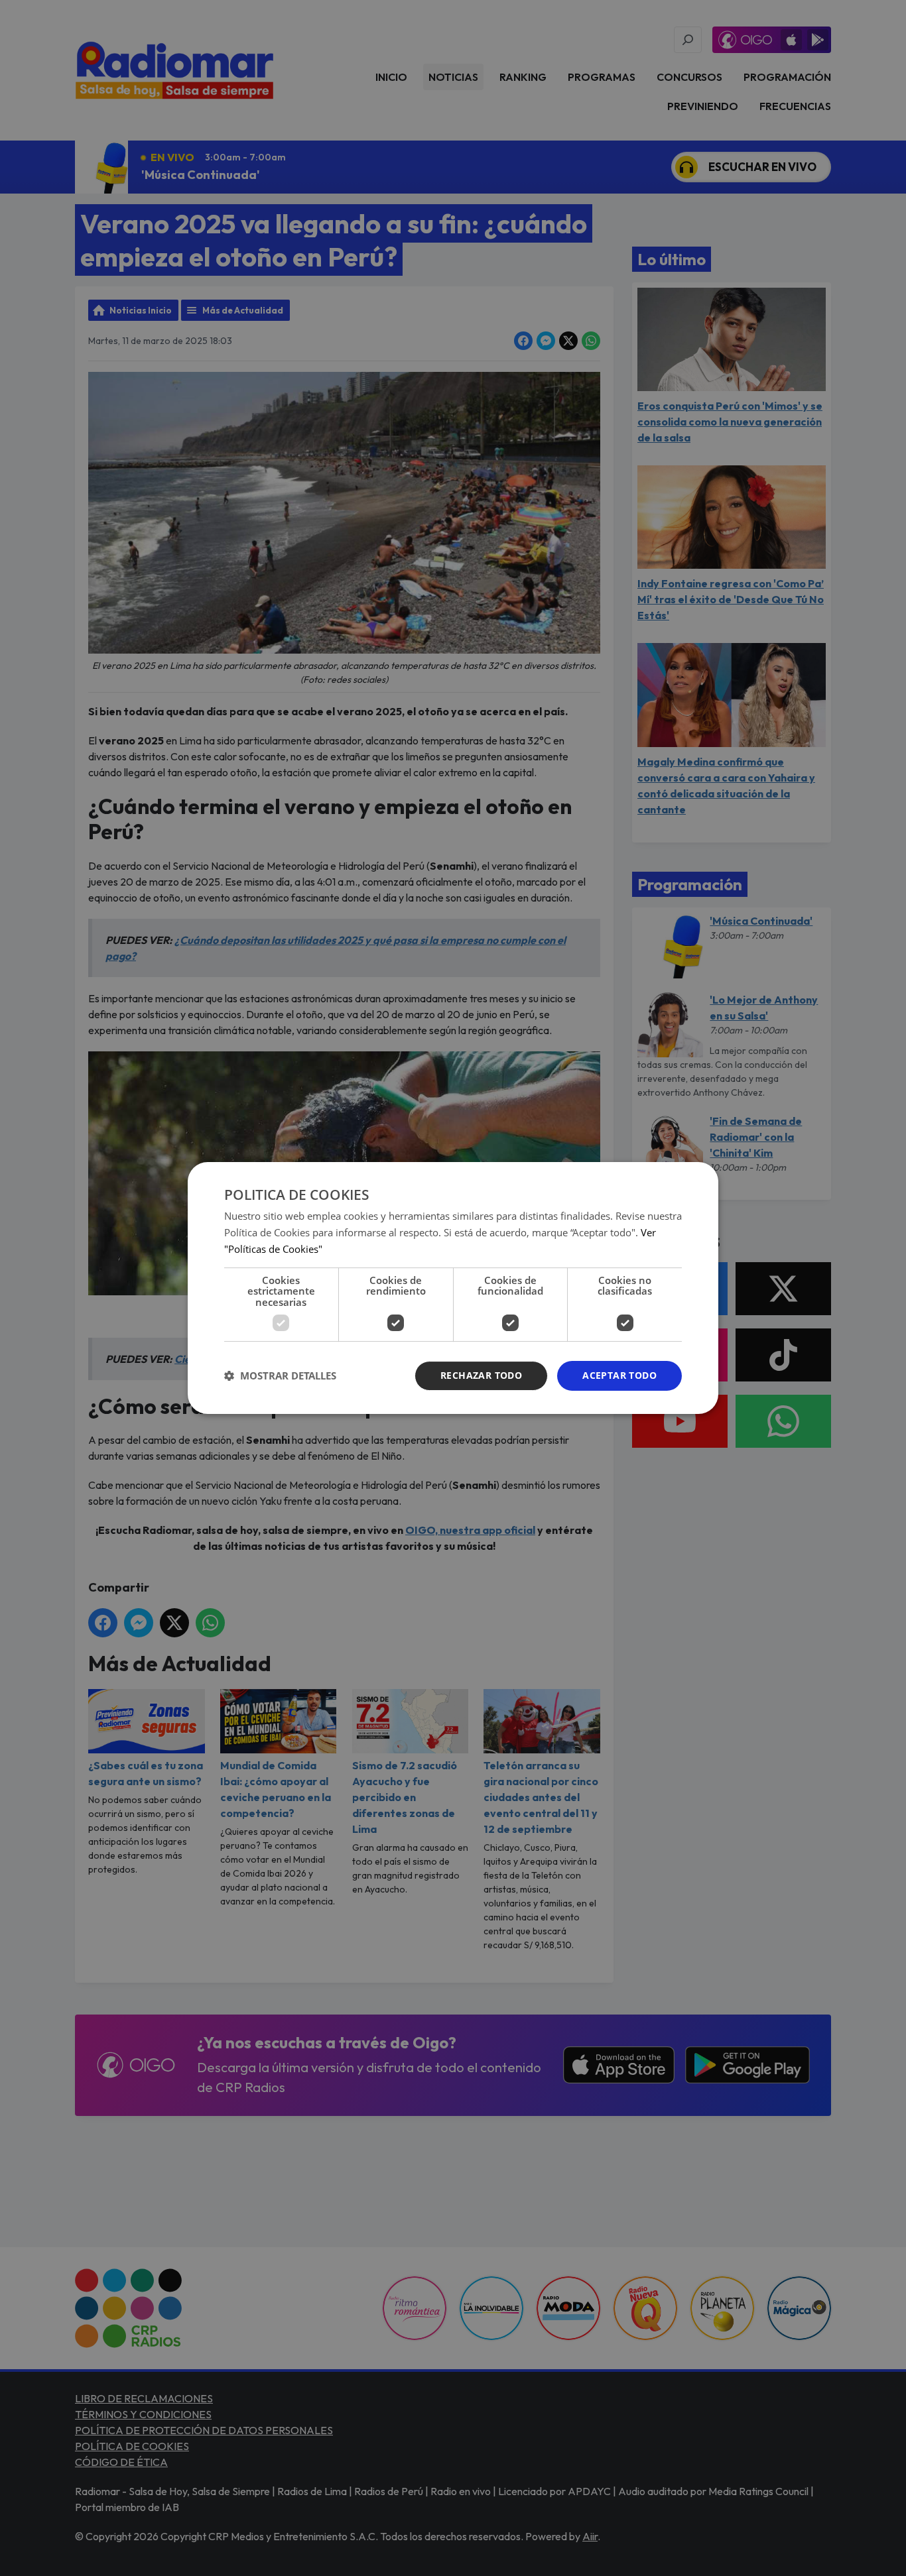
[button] (280, 1376)
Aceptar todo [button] (619, 1375)
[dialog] (453, 1288)
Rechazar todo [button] (481, 1375)
